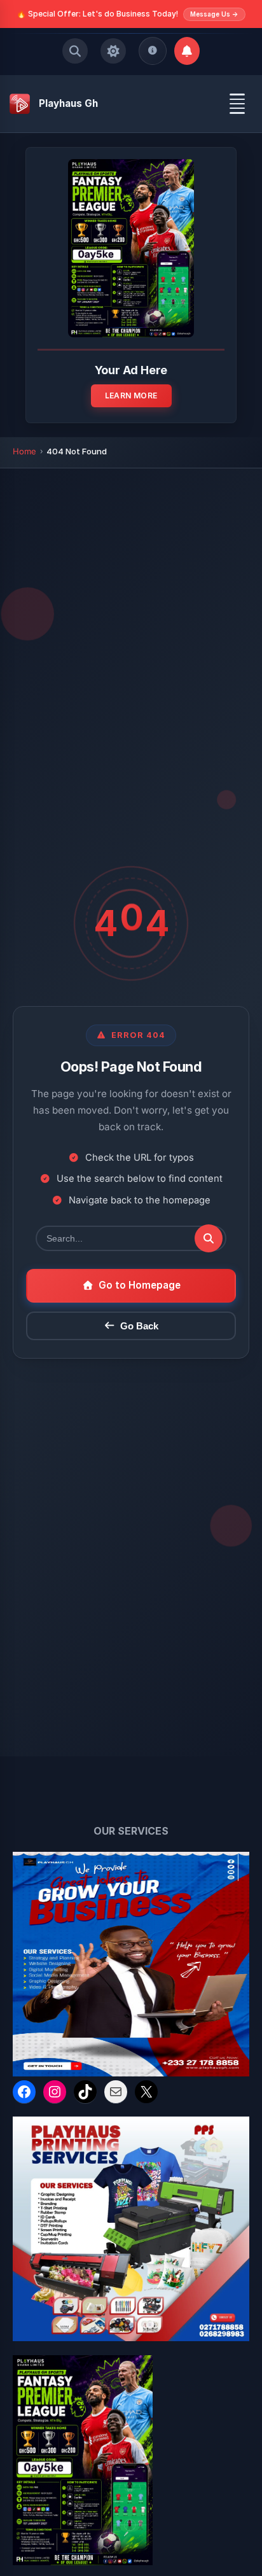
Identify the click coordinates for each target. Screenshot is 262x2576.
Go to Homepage (140, 1285)
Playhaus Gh (68, 103)
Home (24, 451)
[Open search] (75, 51)
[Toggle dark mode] (113, 51)
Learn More (131, 395)
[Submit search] (209, 1238)
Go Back (139, 1326)
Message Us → (214, 14)
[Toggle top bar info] (153, 51)
